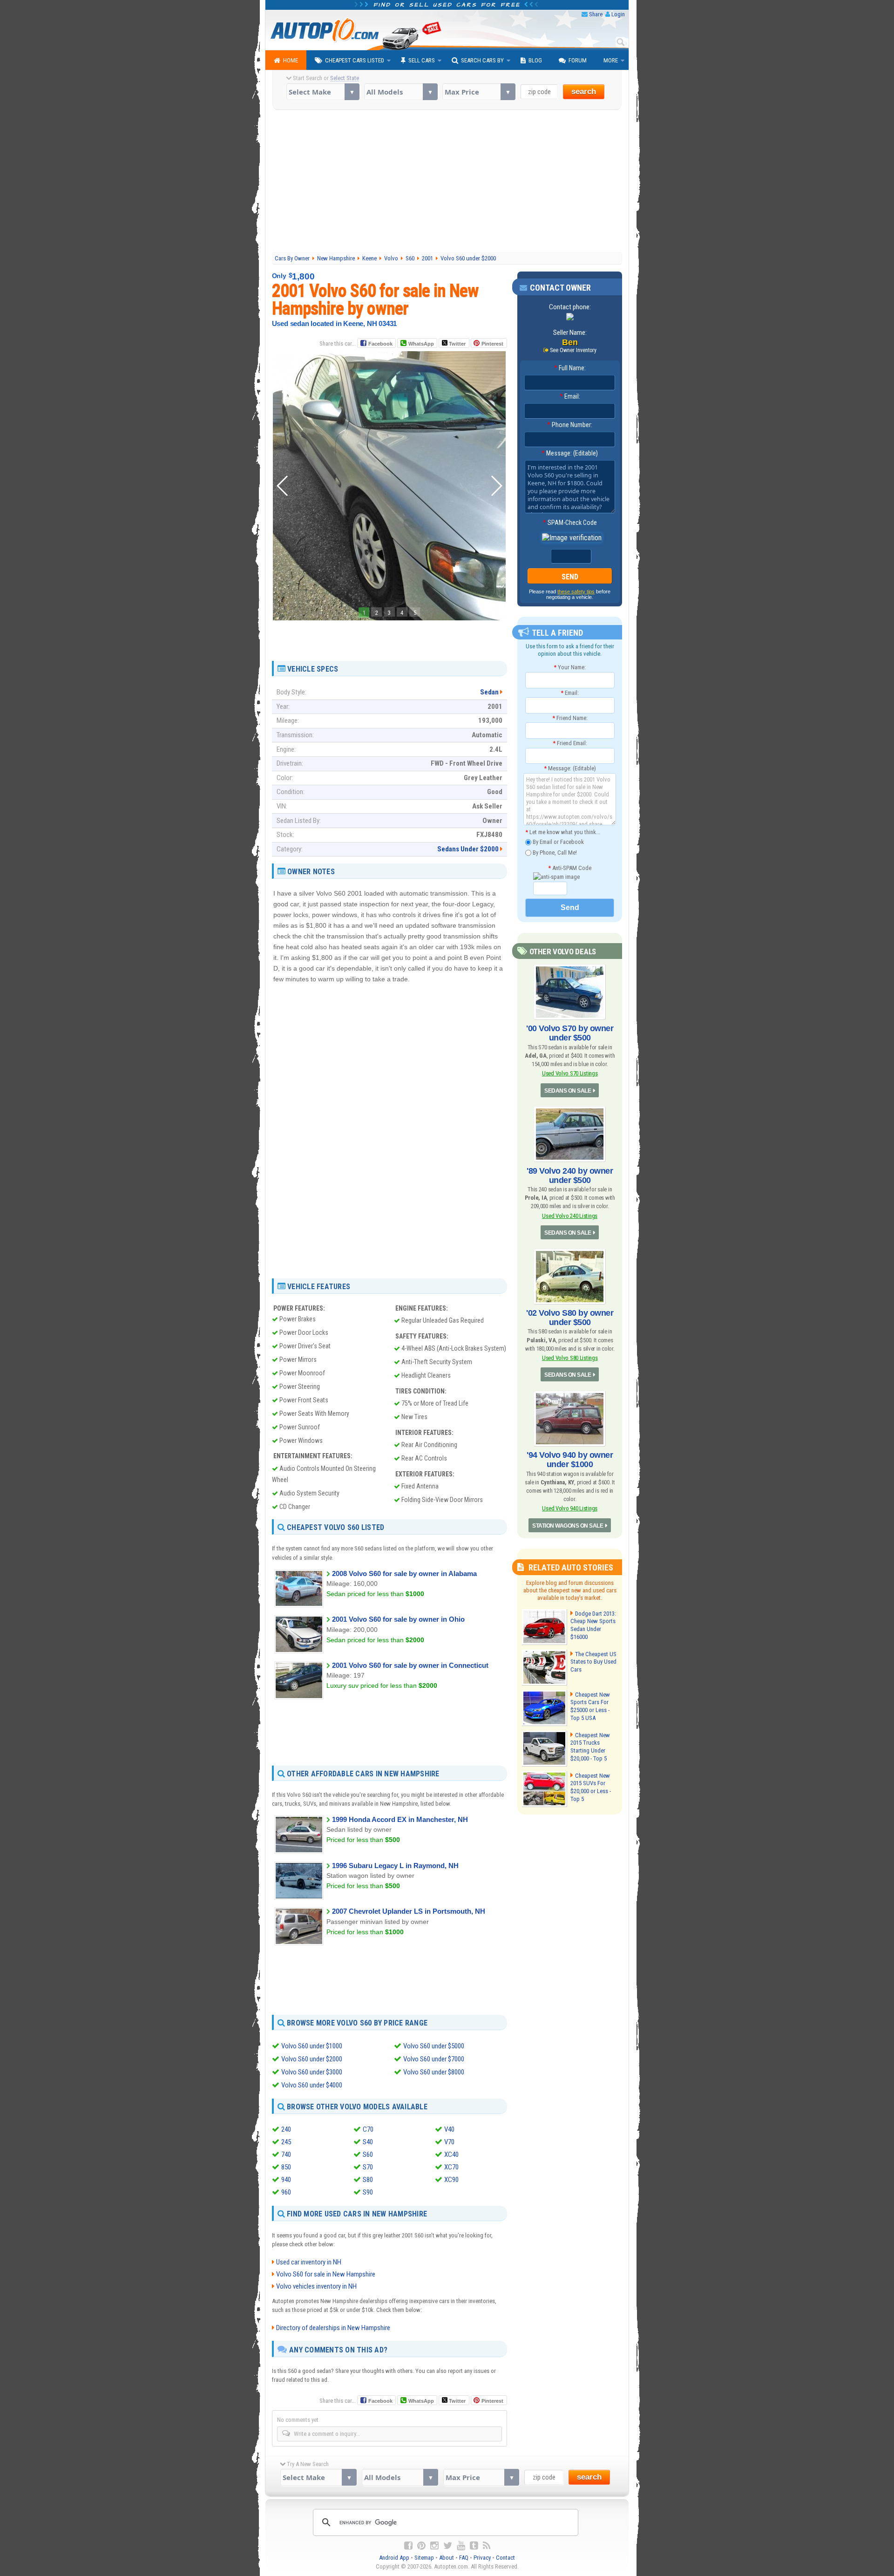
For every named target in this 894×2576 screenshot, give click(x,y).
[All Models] (401, 92)
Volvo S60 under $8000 (434, 2072)
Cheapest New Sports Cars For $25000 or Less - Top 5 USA (590, 1706)
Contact (505, 2558)
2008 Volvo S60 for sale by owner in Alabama (404, 1573)
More (611, 60)
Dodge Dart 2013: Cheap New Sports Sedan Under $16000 (593, 1625)
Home (291, 60)
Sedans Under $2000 (468, 849)
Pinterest (492, 344)
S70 (368, 2167)
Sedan (489, 692)
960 (286, 2192)
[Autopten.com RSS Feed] (487, 2546)
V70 (449, 2142)
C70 (368, 2129)
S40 (368, 2142)
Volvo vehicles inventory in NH (316, 2286)
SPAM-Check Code (570, 523)
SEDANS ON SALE (568, 1091)
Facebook (380, 344)
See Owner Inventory (573, 350)
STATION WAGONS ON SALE (568, 1526)
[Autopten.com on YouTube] (461, 2546)
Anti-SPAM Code (570, 868)
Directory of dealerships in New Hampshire (333, 2328)
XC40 (451, 2155)
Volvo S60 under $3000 (312, 2072)
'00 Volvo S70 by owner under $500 (570, 1033)
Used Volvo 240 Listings (570, 1216)
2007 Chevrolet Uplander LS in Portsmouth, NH (409, 1911)
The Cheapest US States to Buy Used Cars (593, 1662)
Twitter (457, 344)
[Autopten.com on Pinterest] (421, 2546)
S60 (368, 2155)
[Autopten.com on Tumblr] (474, 2546)
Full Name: (570, 368)
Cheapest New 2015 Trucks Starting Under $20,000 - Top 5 (590, 1747)
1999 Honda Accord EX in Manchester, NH (400, 1819)
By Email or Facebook (558, 842)
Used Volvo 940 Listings (570, 1508)
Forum (578, 60)
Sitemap (424, 2558)
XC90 (451, 2180)
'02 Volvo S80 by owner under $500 (570, 1318)
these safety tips (576, 591)
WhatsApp (421, 344)
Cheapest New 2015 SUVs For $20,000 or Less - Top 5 (591, 1788)
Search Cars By (482, 60)
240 (286, 2129)
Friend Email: (570, 743)
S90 (368, 2192)
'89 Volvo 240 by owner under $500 (570, 1176)
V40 (449, 2129)
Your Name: (570, 667)
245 (286, 2142)
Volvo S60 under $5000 (434, 2046)
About (447, 2558)
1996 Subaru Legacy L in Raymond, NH (395, 1866)
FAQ (464, 2558)
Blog (535, 60)
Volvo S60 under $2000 (312, 2059)
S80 (368, 2180)
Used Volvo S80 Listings (570, 1358)
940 (286, 2180)
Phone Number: (570, 425)
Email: (570, 396)
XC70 (451, 2167)
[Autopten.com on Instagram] (434, 2546)
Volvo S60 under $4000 (312, 2085)
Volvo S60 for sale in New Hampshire (326, 2274)
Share (596, 14)
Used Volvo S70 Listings (570, 1073)
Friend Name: (570, 718)
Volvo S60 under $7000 (434, 2059)
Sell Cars (422, 60)
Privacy (482, 2558)
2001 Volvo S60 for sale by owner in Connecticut (410, 1665)
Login (618, 14)
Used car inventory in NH (309, 2262)
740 (286, 2155)
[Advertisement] (447, 182)
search (584, 92)
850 (286, 2167)
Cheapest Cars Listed (355, 60)
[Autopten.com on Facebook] (408, 2546)
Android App (394, 2558)
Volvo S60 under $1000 (312, 2046)
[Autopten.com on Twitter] (448, 2546)
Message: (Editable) (570, 453)
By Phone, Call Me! (554, 852)
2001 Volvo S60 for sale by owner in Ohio (398, 1619)
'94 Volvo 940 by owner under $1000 (570, 1460)
